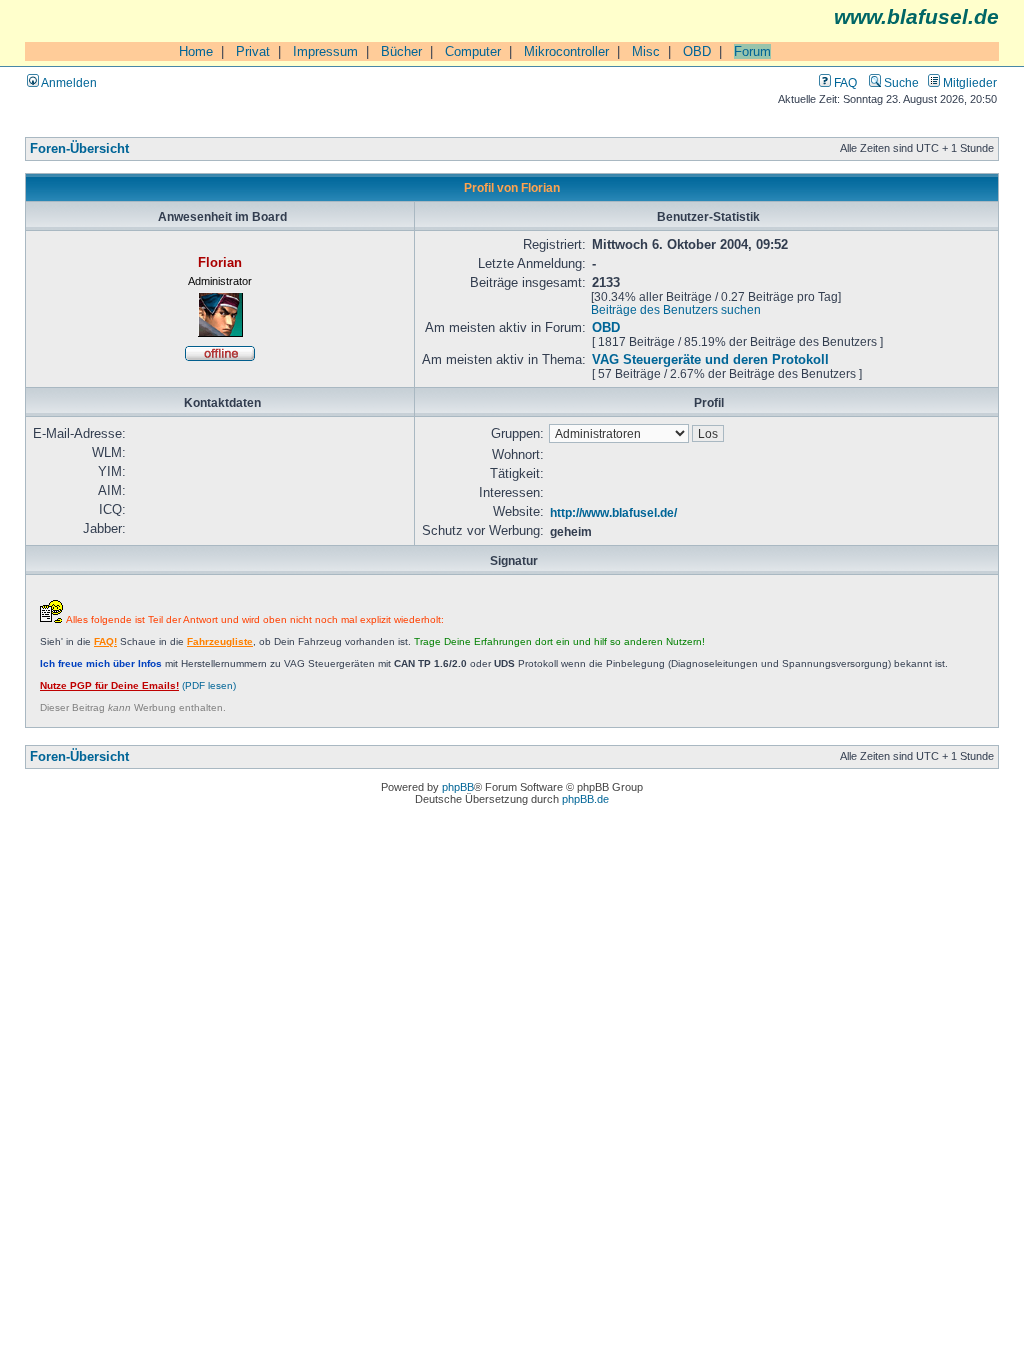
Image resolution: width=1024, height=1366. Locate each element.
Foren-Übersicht (79, 149)
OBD (697, 51)
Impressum (325, 51)
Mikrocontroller (566, 51)
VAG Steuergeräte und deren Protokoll (710, 360)
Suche (900, 82)
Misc (646, 51)
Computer (473, 51)
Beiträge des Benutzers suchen (676, 309)
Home (196, 51)
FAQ (844, 82)
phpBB (458, 787)
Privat (253, 51)
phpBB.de (585, 799)
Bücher (401, 51)
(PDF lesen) (138, 685)
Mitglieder (968, 82)
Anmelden (68, 82)
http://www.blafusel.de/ (613, 512)
